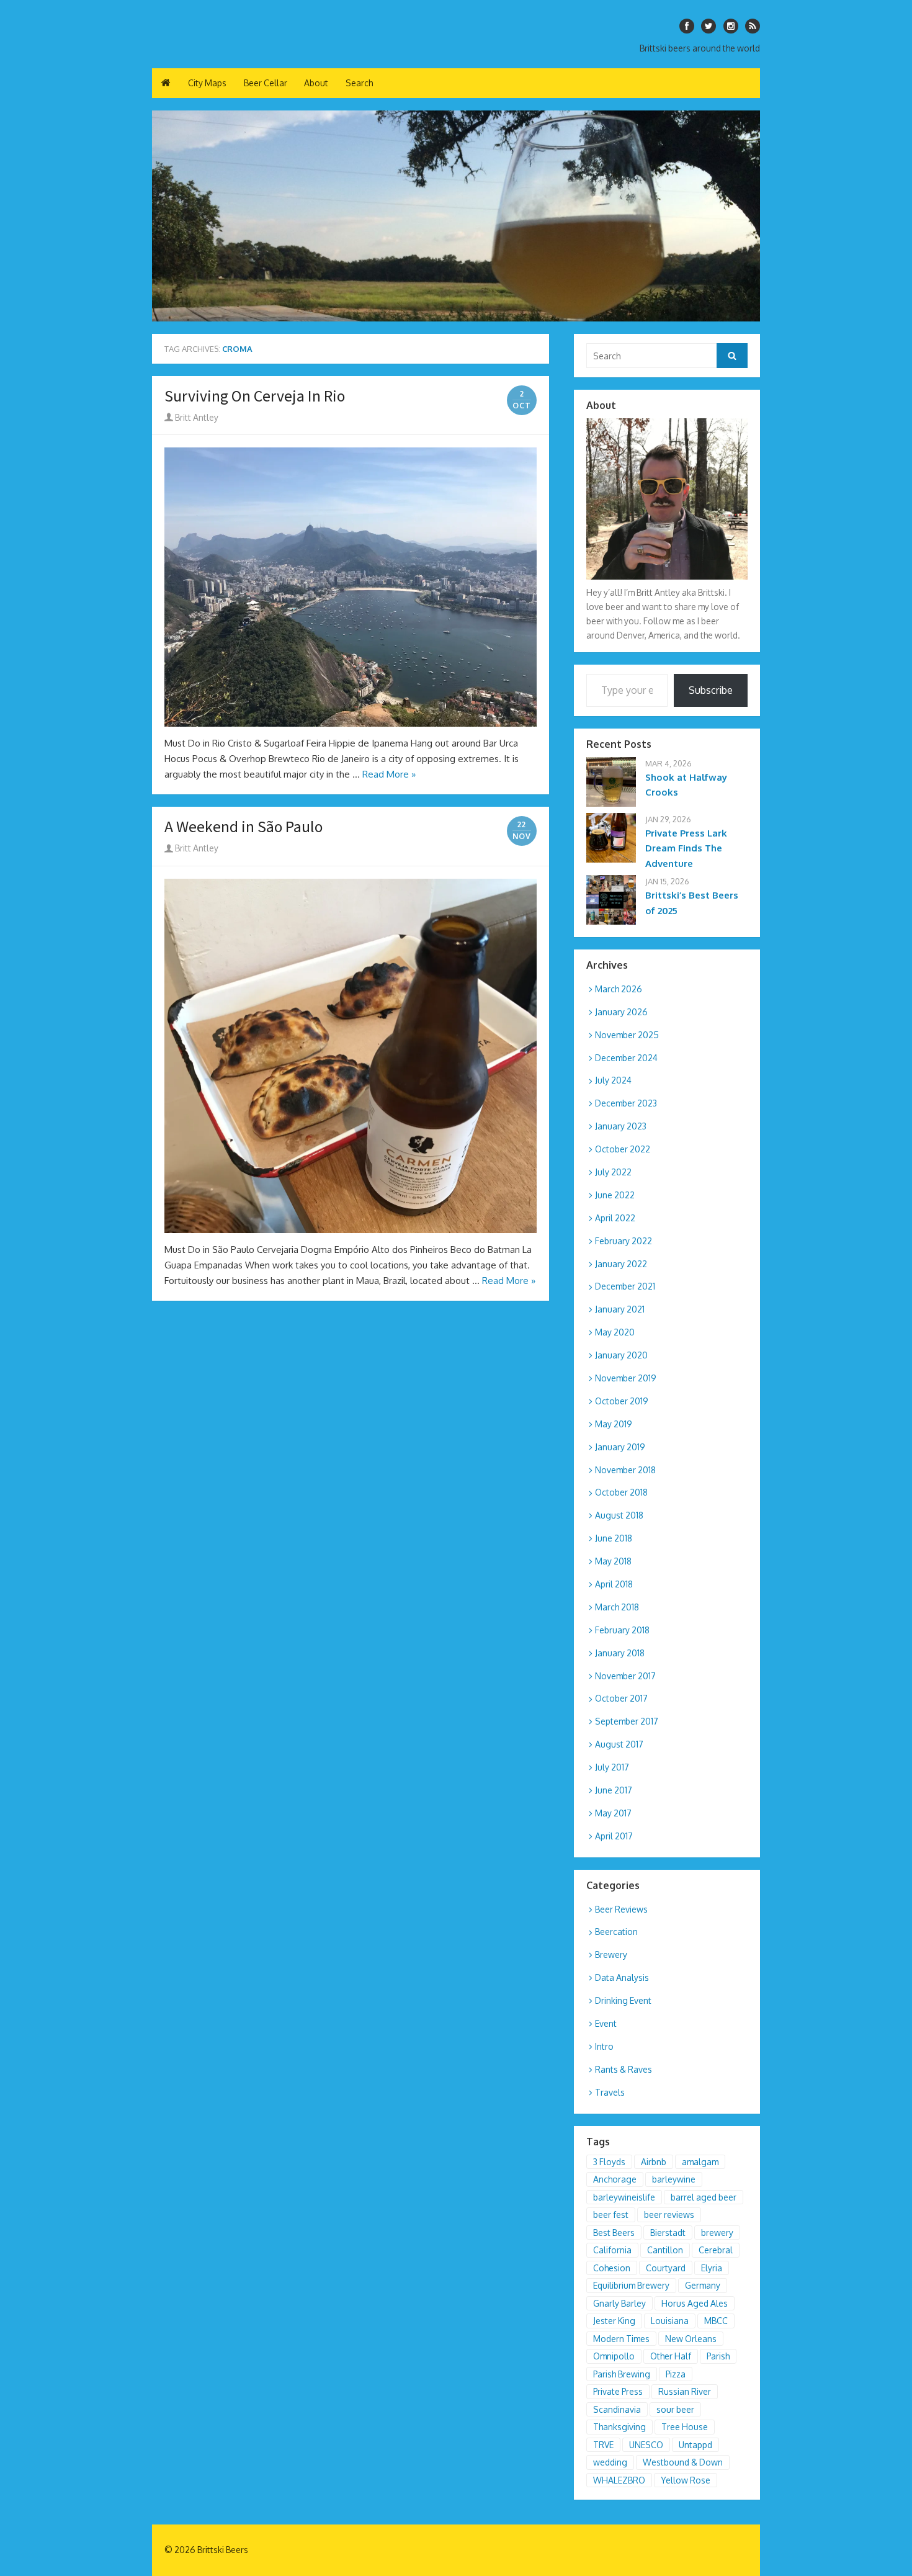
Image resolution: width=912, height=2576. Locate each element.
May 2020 (615, 1332)
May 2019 (614, 1424)
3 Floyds (609, 2162)
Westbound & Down (683, 2462)
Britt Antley (196, 417)
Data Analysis (622, 1977)
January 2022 (621, 1264)
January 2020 (621, 1355)
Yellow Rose (686, 2480)
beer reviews (669, 2215)
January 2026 (621, 1012)
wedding (610, 2462)
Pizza (676, 2374)
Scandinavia (617, 2409)
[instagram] (731, 26)
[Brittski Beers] (456, 216)
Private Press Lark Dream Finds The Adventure (686, 849)
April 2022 (615, 1218)
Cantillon (665, 2250)
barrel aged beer (704, 2197)
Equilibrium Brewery (631, 2285)
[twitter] (709, 26)
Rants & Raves (624, 2069)
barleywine (674, 2179)
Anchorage (615, 2179)
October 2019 (622, 1401)
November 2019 (626, 1378)
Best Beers (614, 2233)
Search (359, 83)
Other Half (671, 2356)
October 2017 (621, 1698)
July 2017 (612, 1767)
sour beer (675, 2409)
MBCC (716, 2321)
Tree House (685, 2427)
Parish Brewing (622, 2374)
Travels (610, 2092)
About (316, 83)
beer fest (611, 2215)
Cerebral (716, 2250)
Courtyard (666, 2268)
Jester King (614, 2321)
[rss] (753, 26)
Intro (604, 2046)
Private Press (618, 2391)
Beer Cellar (266, 83)
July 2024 (613, 1080)
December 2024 (626, 1058)
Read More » (389, 774)
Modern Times (621, 2339)
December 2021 (625, 1286)
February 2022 (624, 1241)
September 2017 (627, 1721)
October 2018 (621, 1492)
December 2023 (626, 1103)
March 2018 (617, 1607)
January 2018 (620, 1653)
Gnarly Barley (619, 2303)
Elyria (712, 2268)
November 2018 (625, 1470)
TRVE (603, 2445)
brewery (717, 2233)
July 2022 (613, 1172)
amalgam (700, 2162)
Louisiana (670, 2321)
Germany (703, 2285)
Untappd (695, 2445)
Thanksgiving (619, 2427)
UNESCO (646, 2445)
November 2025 (627, 1035)
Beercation (616, 1932)
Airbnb (654, 2162)
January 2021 (620, 1309)
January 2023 (621, 1126)
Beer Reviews (621, 1909)
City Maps (207, 83)
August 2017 (619, 1744)
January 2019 (620, 1447)
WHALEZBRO (619, 2480)
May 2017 (613, 1813)
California (612, 2250)
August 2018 (619, 1515)
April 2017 (614, 1836)
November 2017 (625, 1676)
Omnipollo (614, 2356)
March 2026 (619, 989)
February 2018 (622, 1630)
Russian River (685, 2391)
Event (606, 2023)
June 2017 (614, 1790)
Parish (718, 2356)
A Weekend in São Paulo (244, 827)
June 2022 (615, 1195)
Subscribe (711, 690)
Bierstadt (668, 2233)
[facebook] (687, 26)
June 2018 (614, 1538)
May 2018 (613, 1561)
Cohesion (612, 2268)
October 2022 (623, 1149)
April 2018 (614, 1584)
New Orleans (691, 2339)
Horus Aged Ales (695, 2303)
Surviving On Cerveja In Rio (255, 396)
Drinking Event (623, 2000)
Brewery (611, 1954)
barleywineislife (624, 2197)
